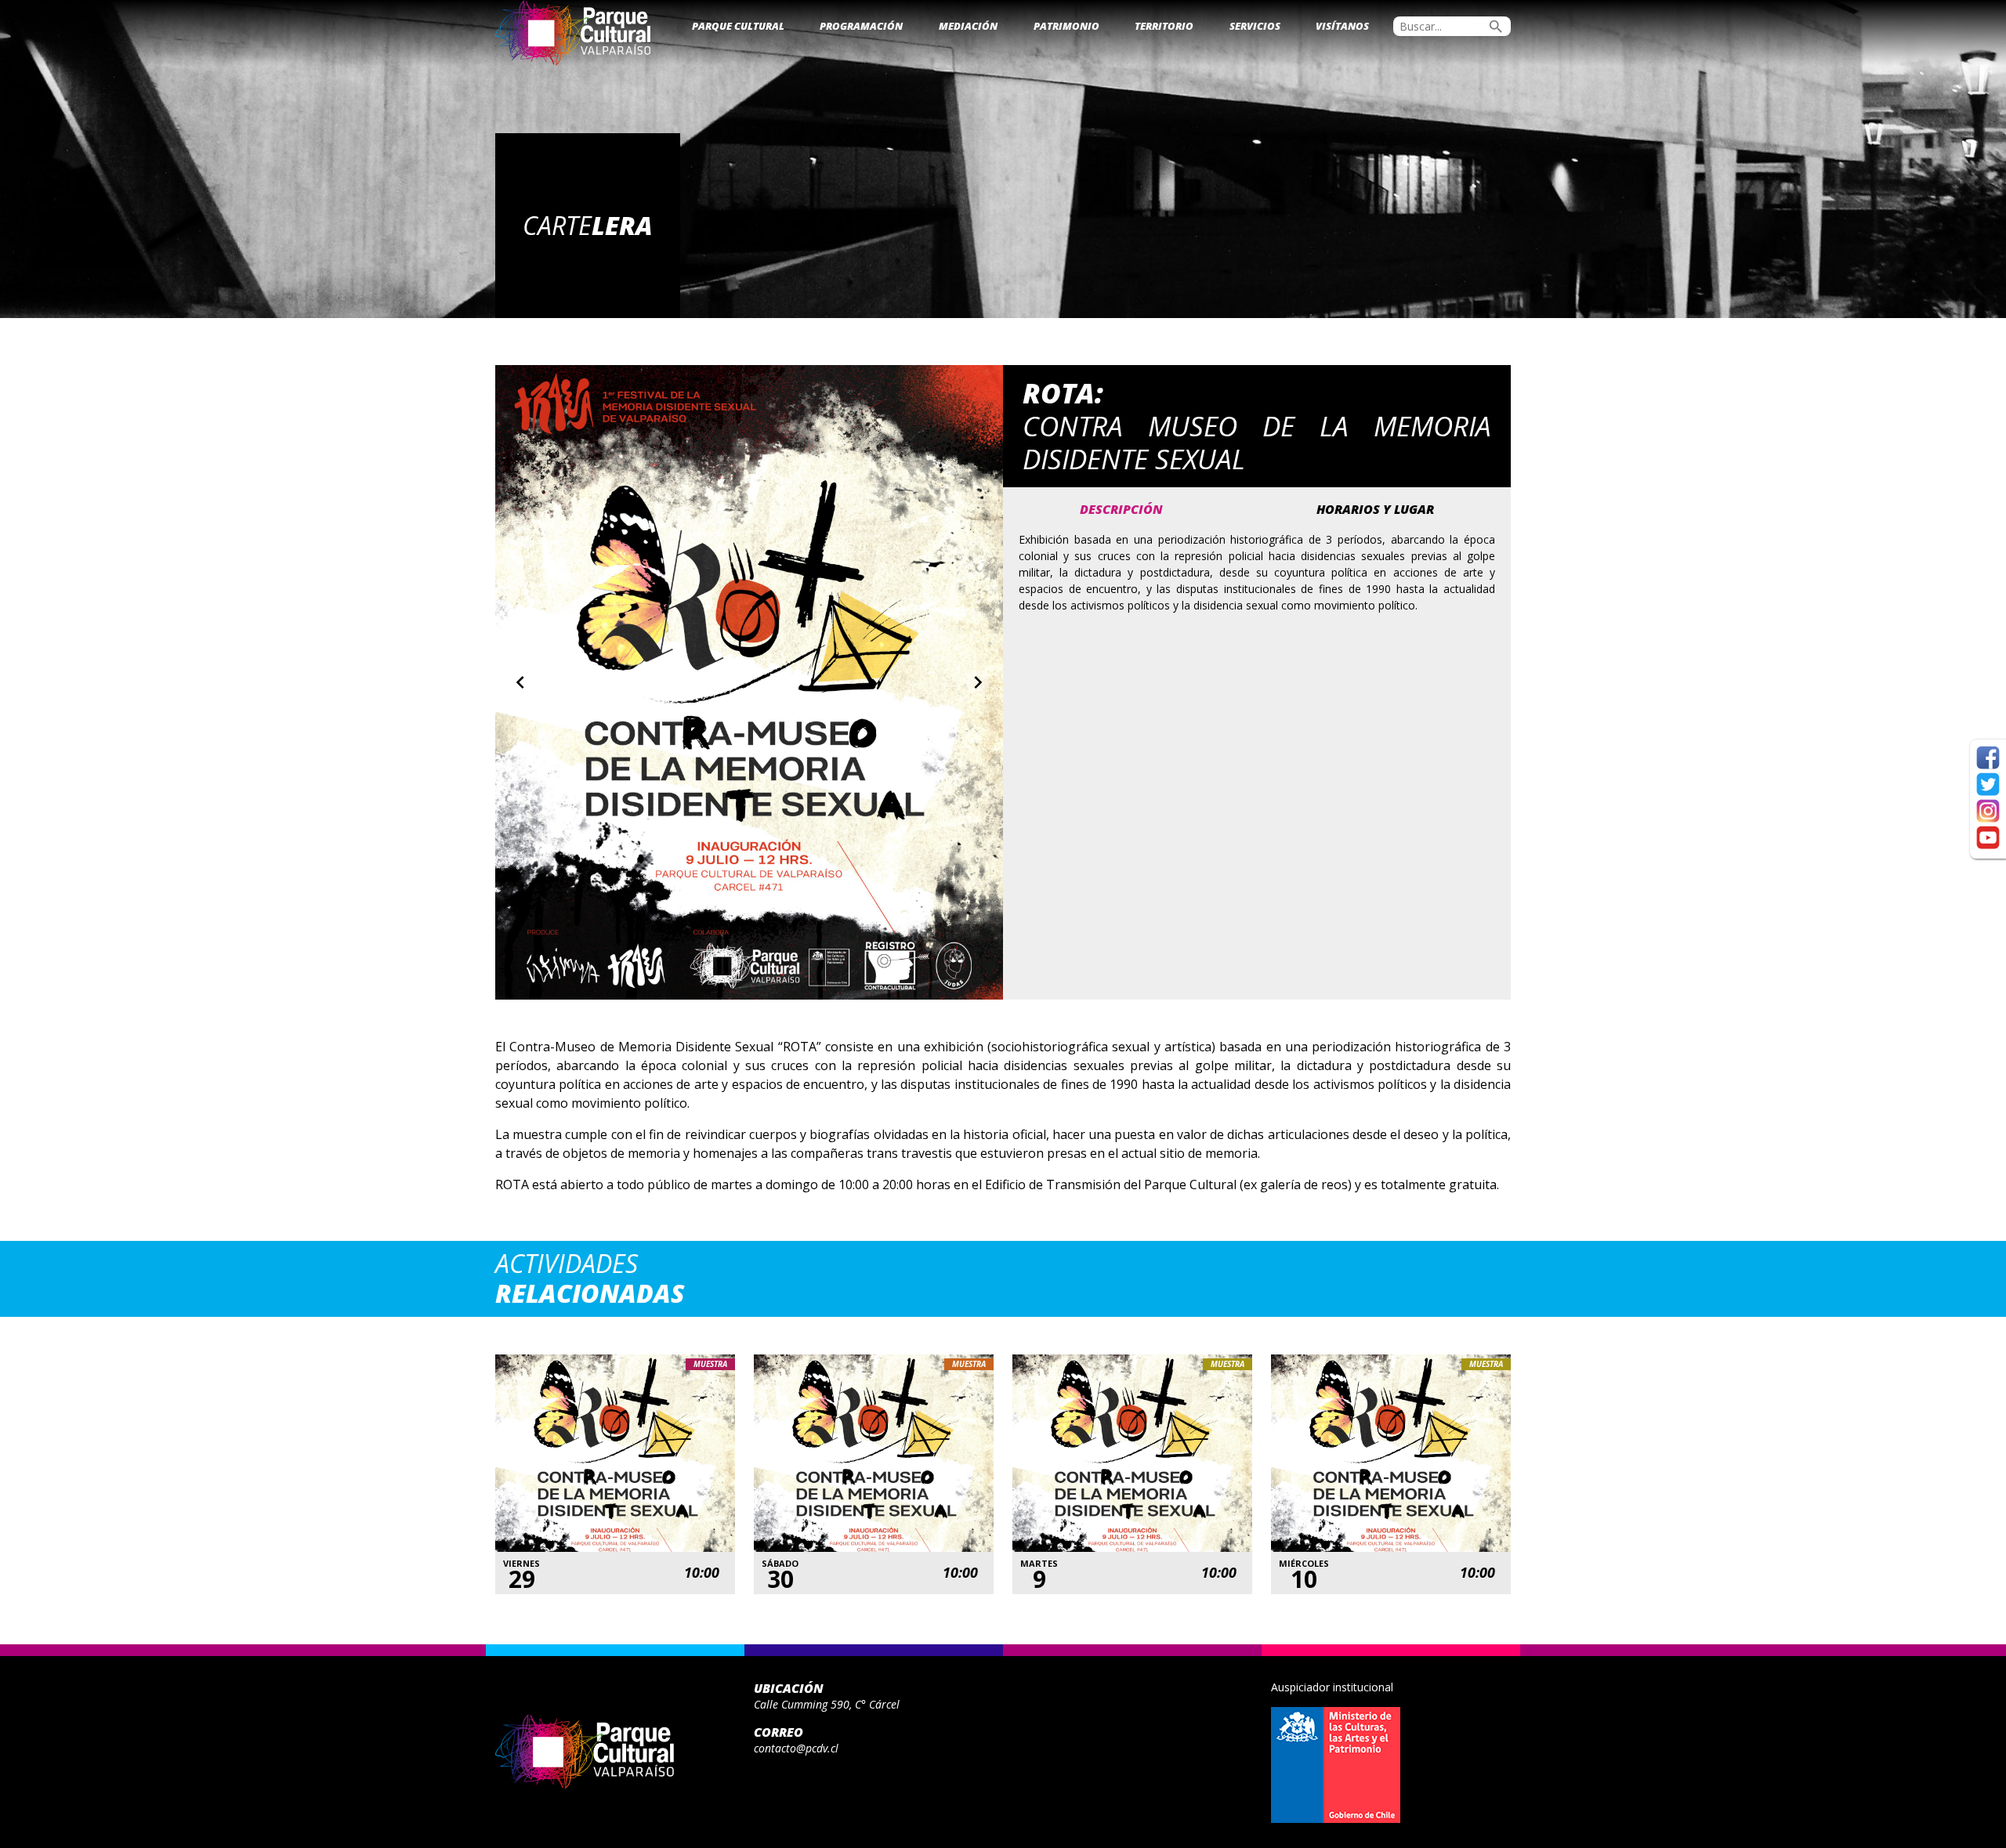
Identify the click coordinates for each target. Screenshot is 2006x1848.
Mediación (968, 26)
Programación (861, 26)
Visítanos (1342, 26)
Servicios (1255, 26)
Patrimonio (1066, 26)
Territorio (1164, 26)
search (1496, 27)
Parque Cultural (738, 26)
